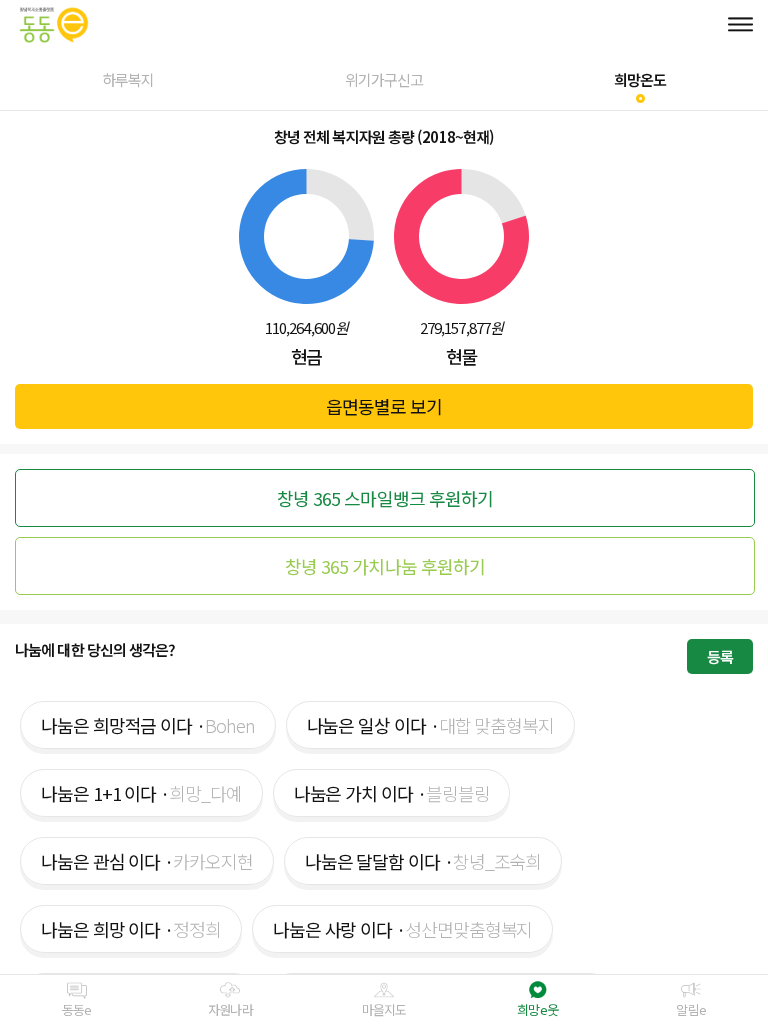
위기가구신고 (384, 79)
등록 (720, 656)
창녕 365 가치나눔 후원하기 (385, 566)
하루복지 (128, 79)
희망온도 (640, 79)
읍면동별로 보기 (384, 406)
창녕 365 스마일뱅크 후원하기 (385, 498)
